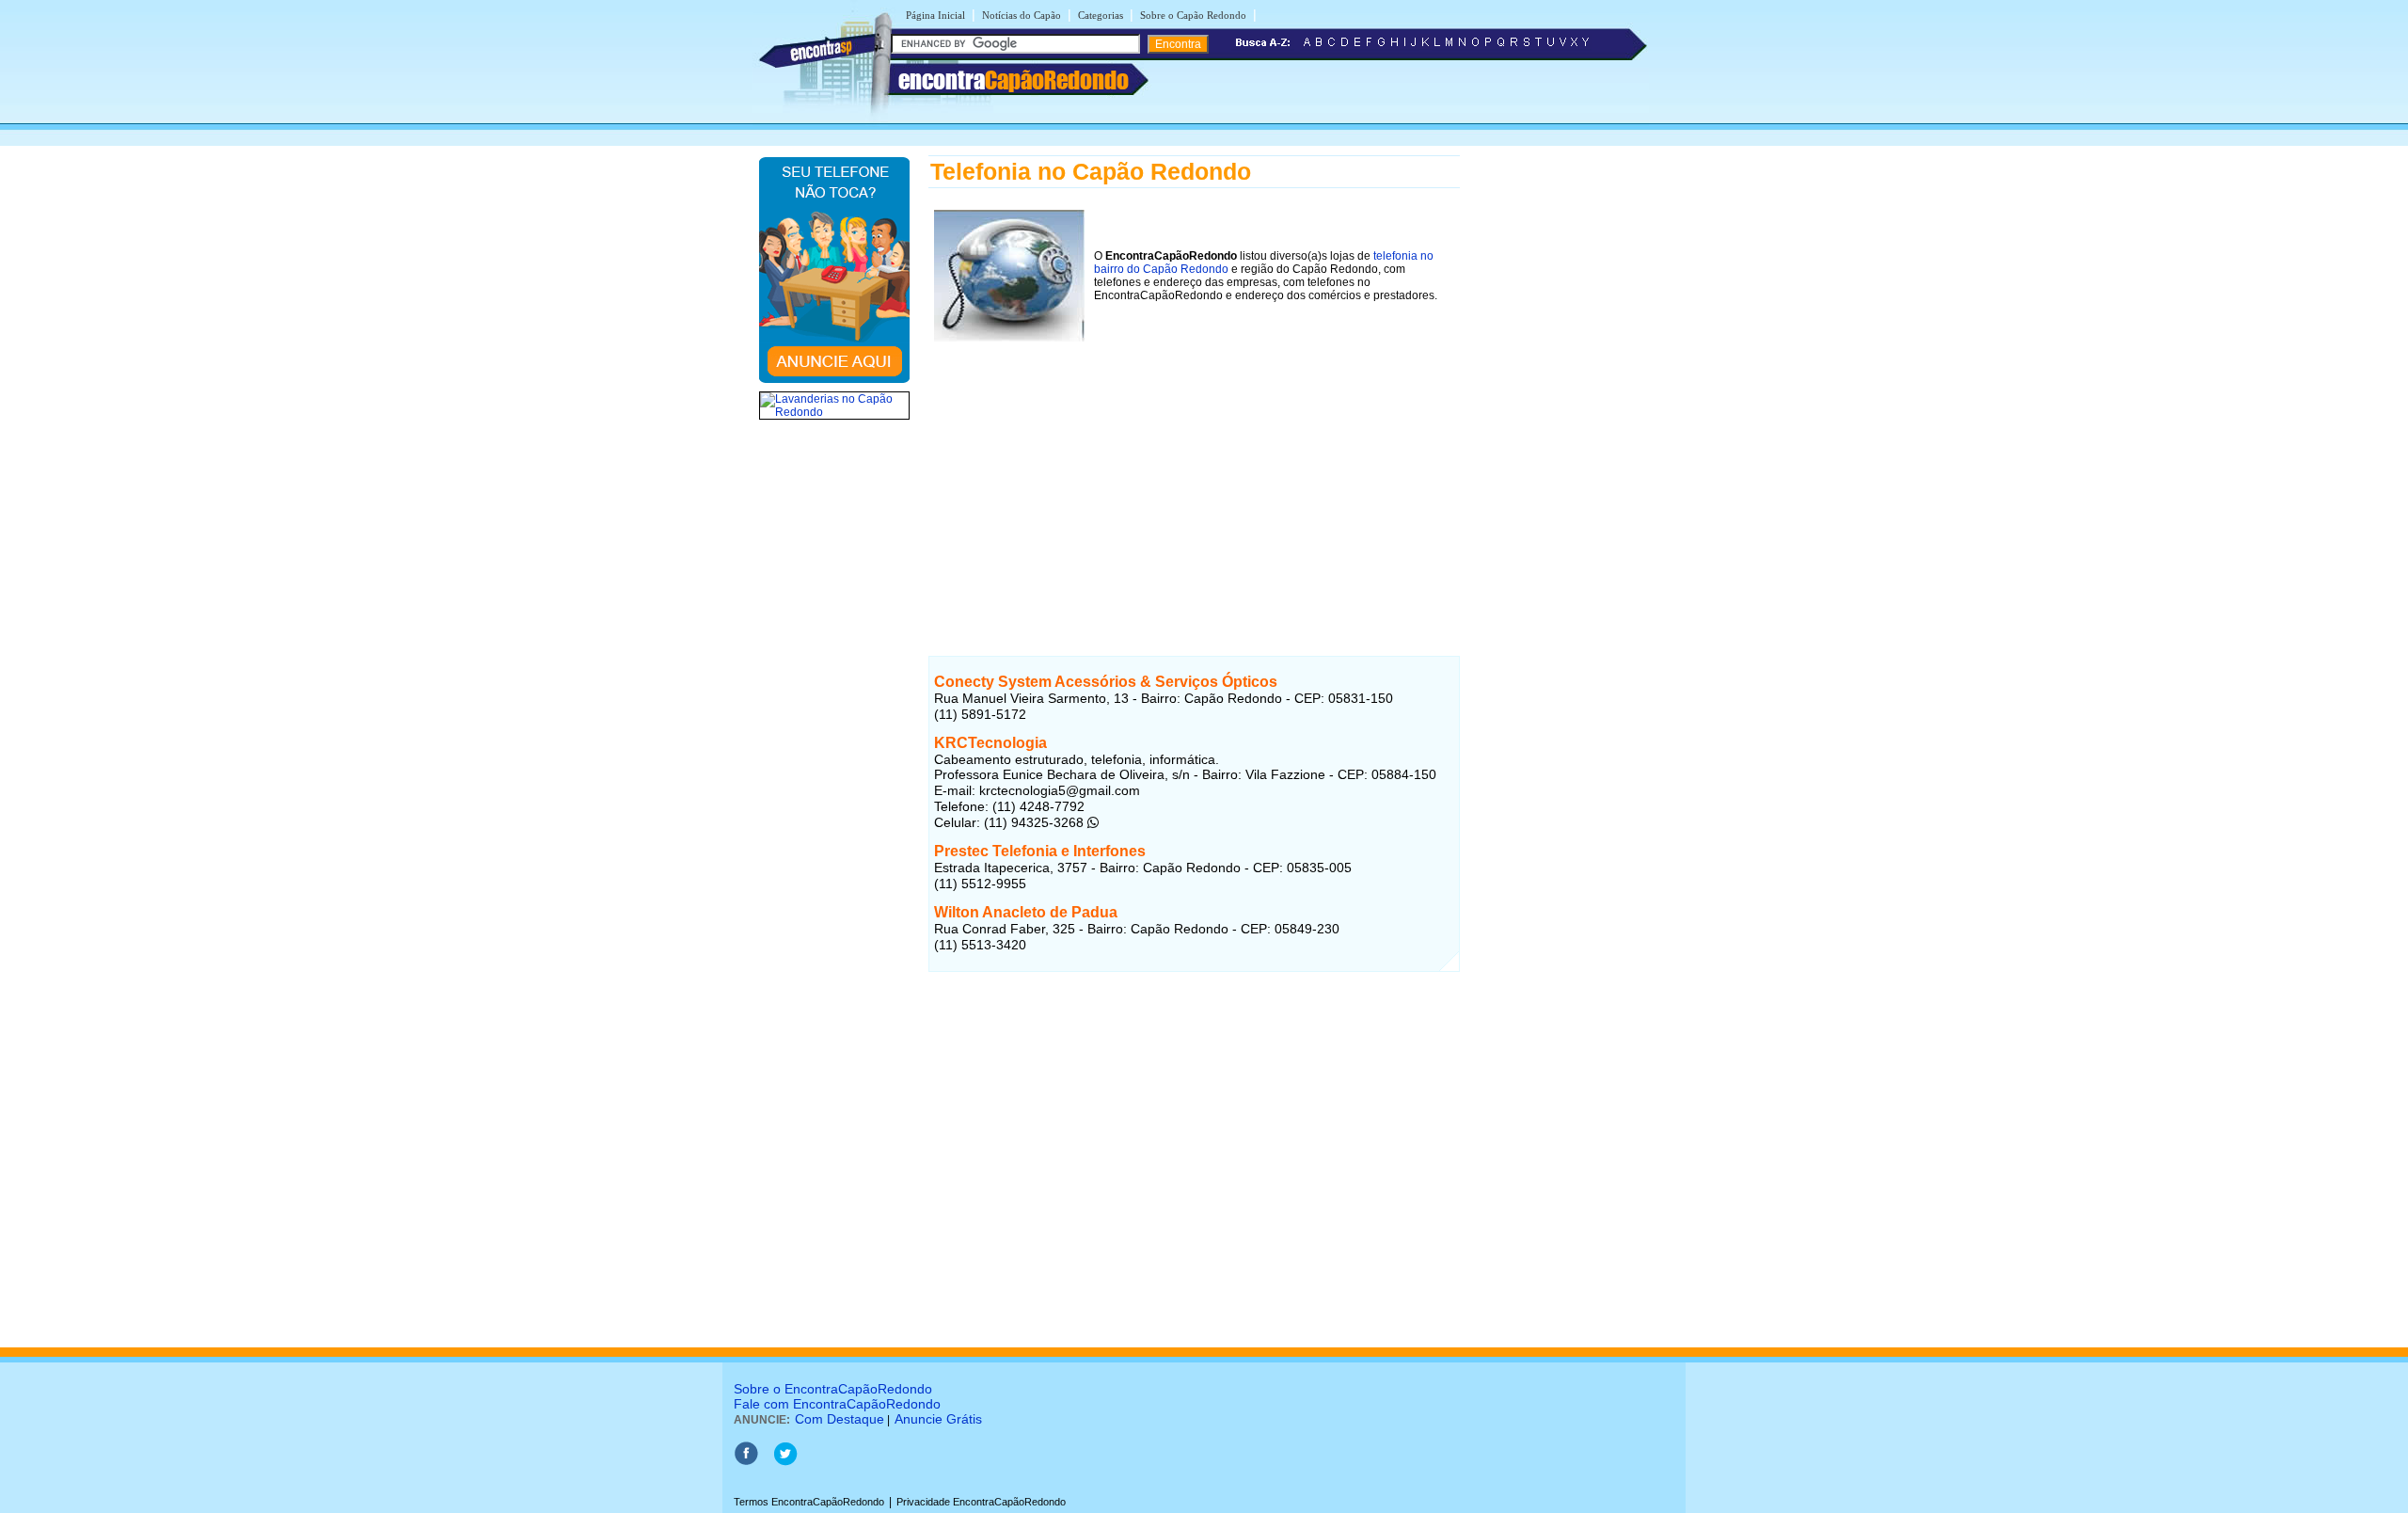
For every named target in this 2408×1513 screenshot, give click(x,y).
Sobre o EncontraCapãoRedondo (833, 1389)
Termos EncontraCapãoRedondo (809, 1502)
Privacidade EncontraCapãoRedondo (981, 1502)
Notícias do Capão (1022, 15)
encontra (1014, 80)
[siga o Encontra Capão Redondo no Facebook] (746, 1462)
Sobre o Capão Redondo (1193, 15)
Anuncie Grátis (938, 1419)
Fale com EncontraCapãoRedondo (837, 1404)
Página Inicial (935, 15)
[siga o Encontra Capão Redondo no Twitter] (785, 1462)
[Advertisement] (1194, 479)
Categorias (1101, 15)
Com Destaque (840, 1419)
